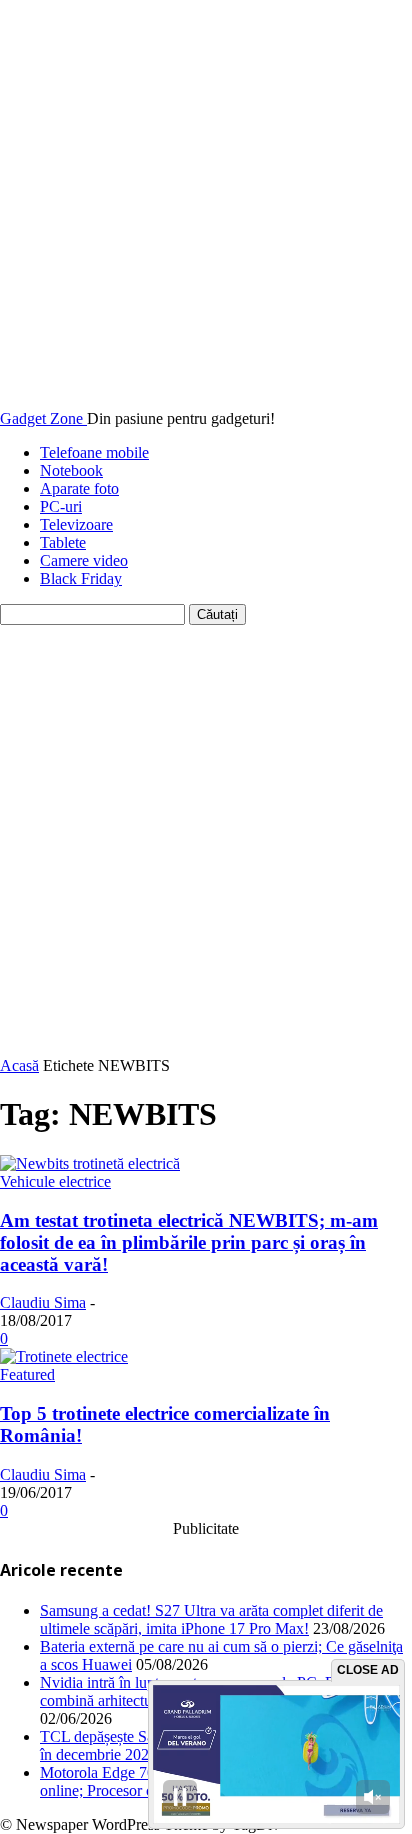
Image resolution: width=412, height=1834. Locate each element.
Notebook (71, 470)
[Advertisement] (206, 841)
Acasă (19, 1065)
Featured (27, 1374)
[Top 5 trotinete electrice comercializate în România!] (64, 1356)
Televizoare (76, 524)
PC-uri (61, 506)
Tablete (63, 542)
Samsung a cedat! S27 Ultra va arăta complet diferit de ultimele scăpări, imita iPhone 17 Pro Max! (211, 1619)
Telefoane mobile (94, 452)
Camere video (84, 560)
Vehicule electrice (55, 1181)
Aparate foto (79, 488)
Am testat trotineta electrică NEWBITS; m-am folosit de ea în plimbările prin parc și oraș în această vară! (189, 1242)
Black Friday (81, 578)
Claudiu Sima (43, 1302)
